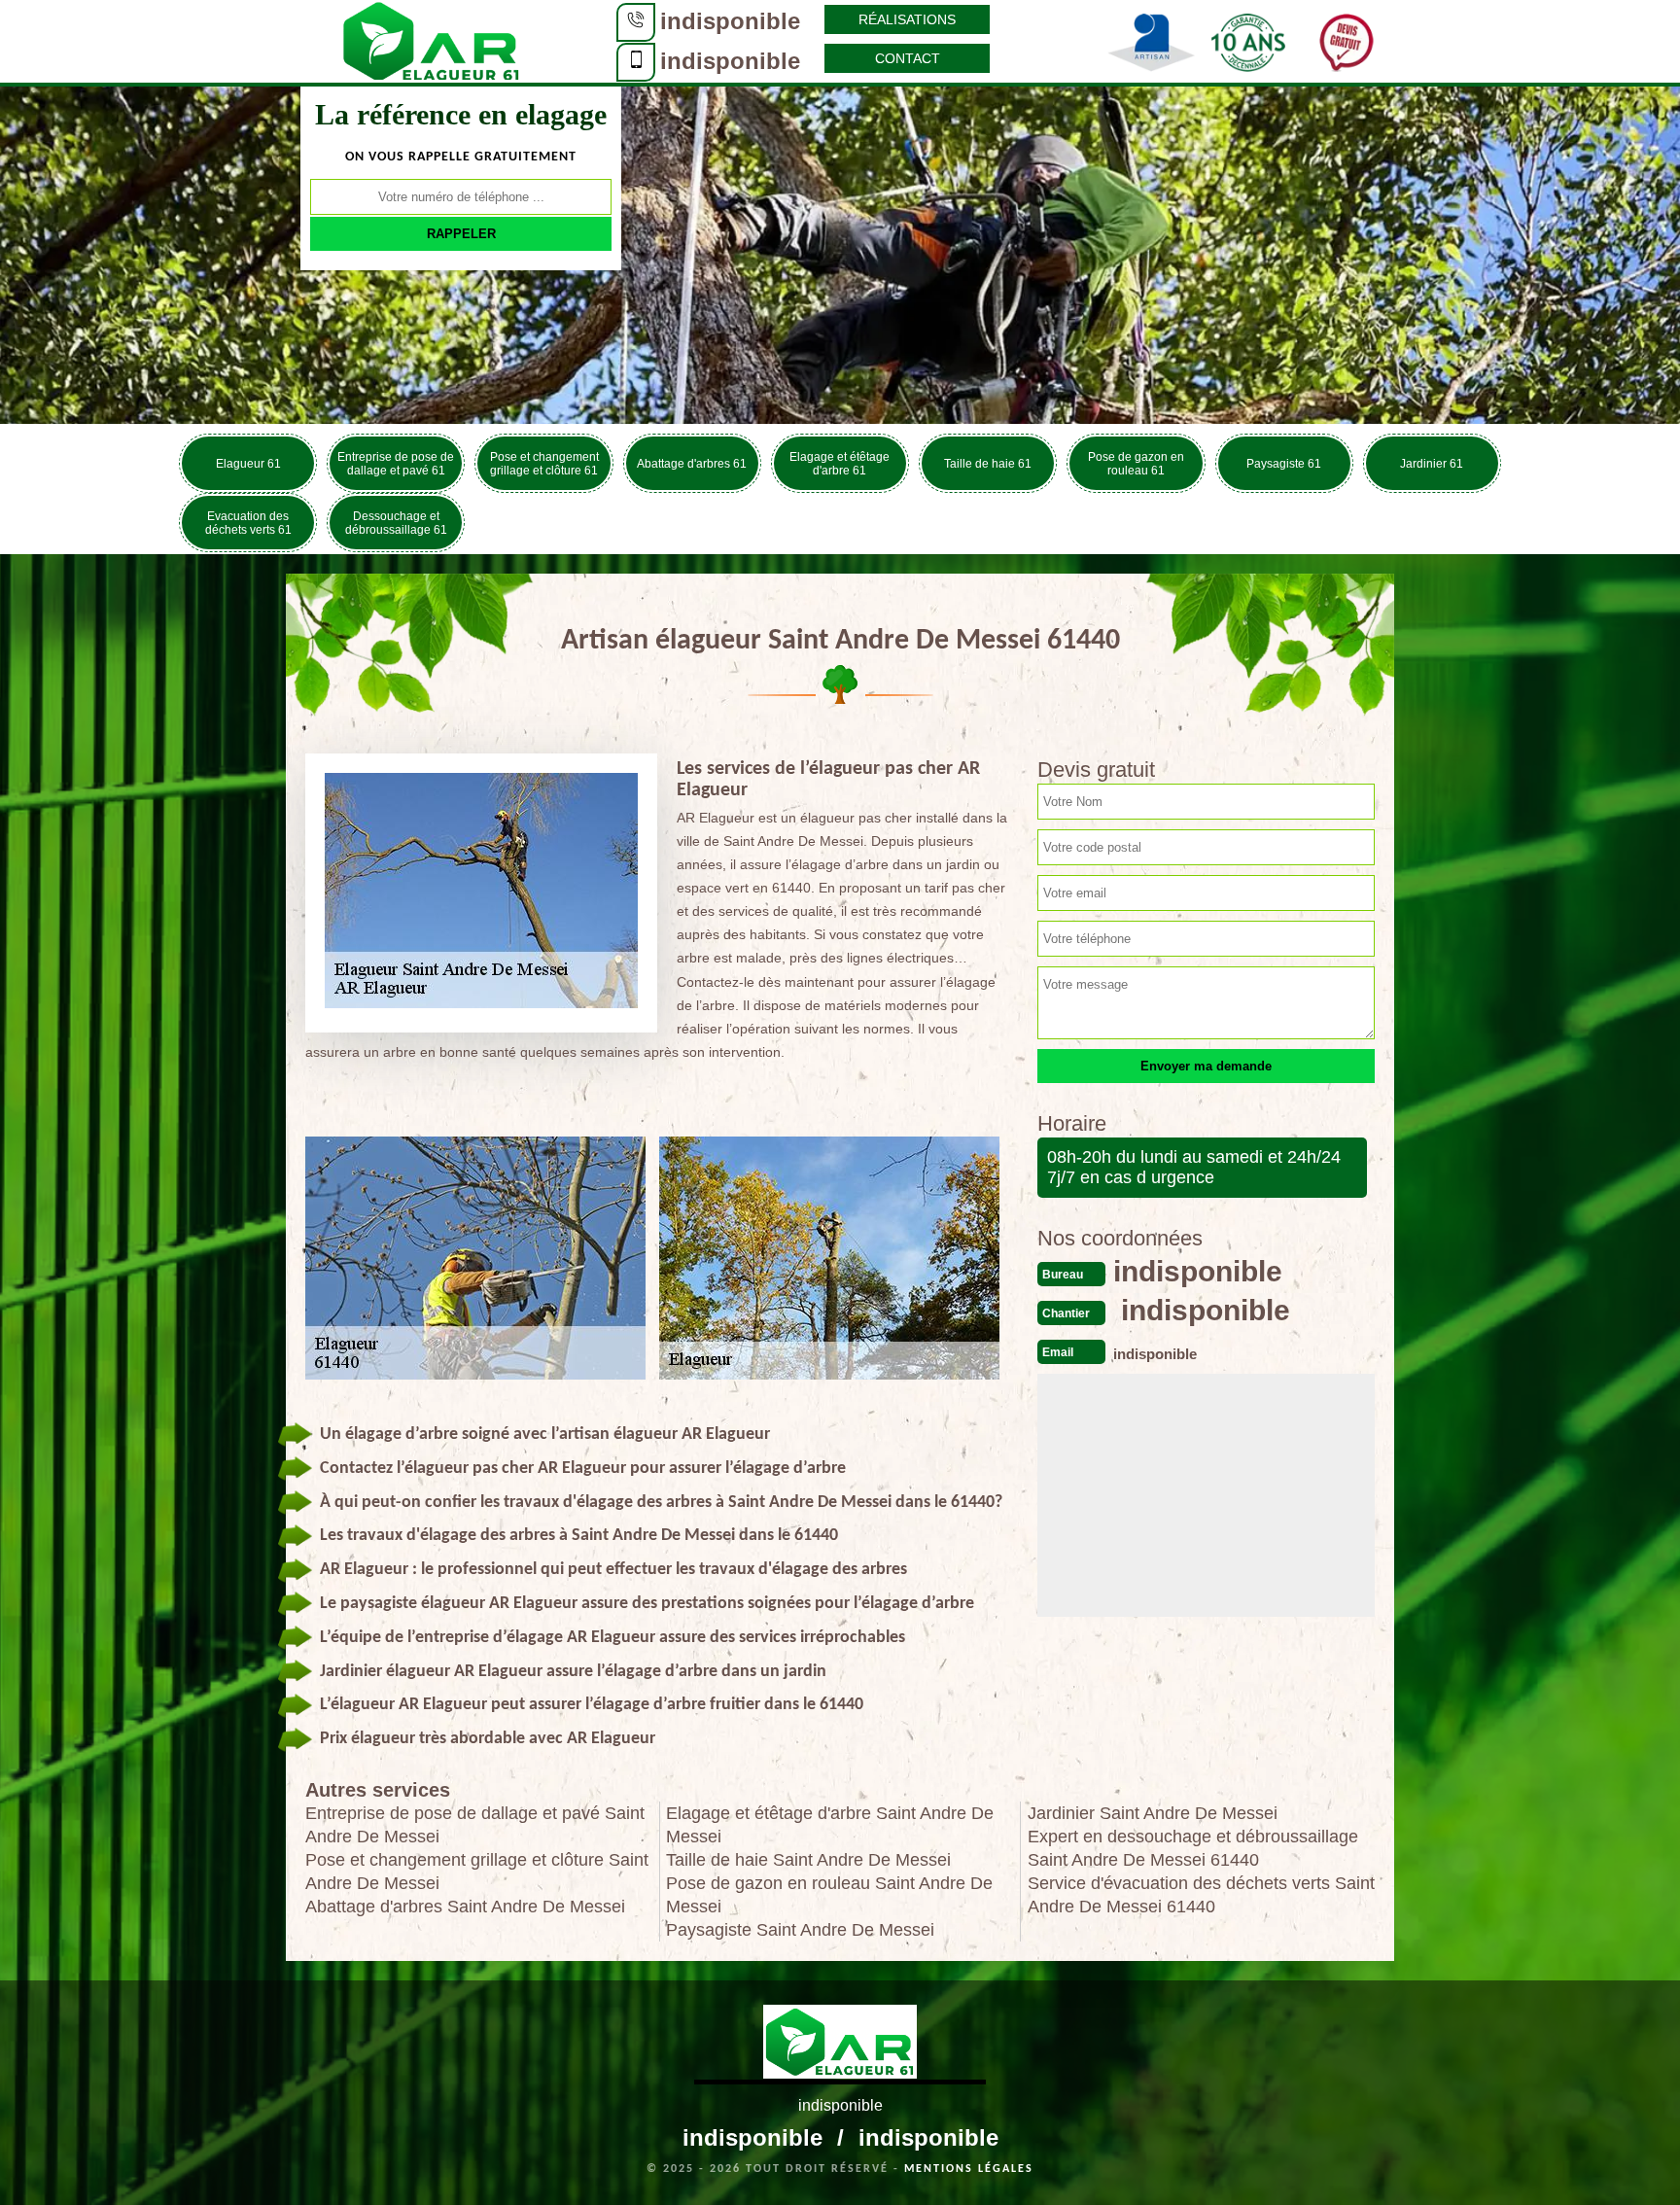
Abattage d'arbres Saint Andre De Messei (465, 1907)
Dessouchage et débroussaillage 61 (396, 523)
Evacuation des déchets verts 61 (248, 523)
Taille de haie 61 (988, 464)
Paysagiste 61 (1284, 464)
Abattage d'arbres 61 (692, 464)
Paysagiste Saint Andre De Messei (800, 1930)
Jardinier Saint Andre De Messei (1153, 1813)
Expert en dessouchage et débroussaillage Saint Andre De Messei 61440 (1193, 1848)
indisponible (730, 21)
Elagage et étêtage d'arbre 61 (840, 464)
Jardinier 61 (1432, 464)
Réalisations (907, 19)
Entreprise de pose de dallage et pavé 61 (396, 464)
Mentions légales (969, 2169)
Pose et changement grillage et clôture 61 (544, 464)
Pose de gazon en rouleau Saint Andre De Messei (829, 1895)
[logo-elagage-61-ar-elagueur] (432, 40)
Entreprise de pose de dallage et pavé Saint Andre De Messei (475, 1825)
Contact (908, 58)
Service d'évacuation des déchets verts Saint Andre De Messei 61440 (1201, 1895)
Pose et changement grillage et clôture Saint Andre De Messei (477, 1872)
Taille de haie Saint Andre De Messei (808, 1860)
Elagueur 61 (248, 464)
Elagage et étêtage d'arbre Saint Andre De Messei (830, 1825)
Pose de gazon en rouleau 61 (1136, 464)
